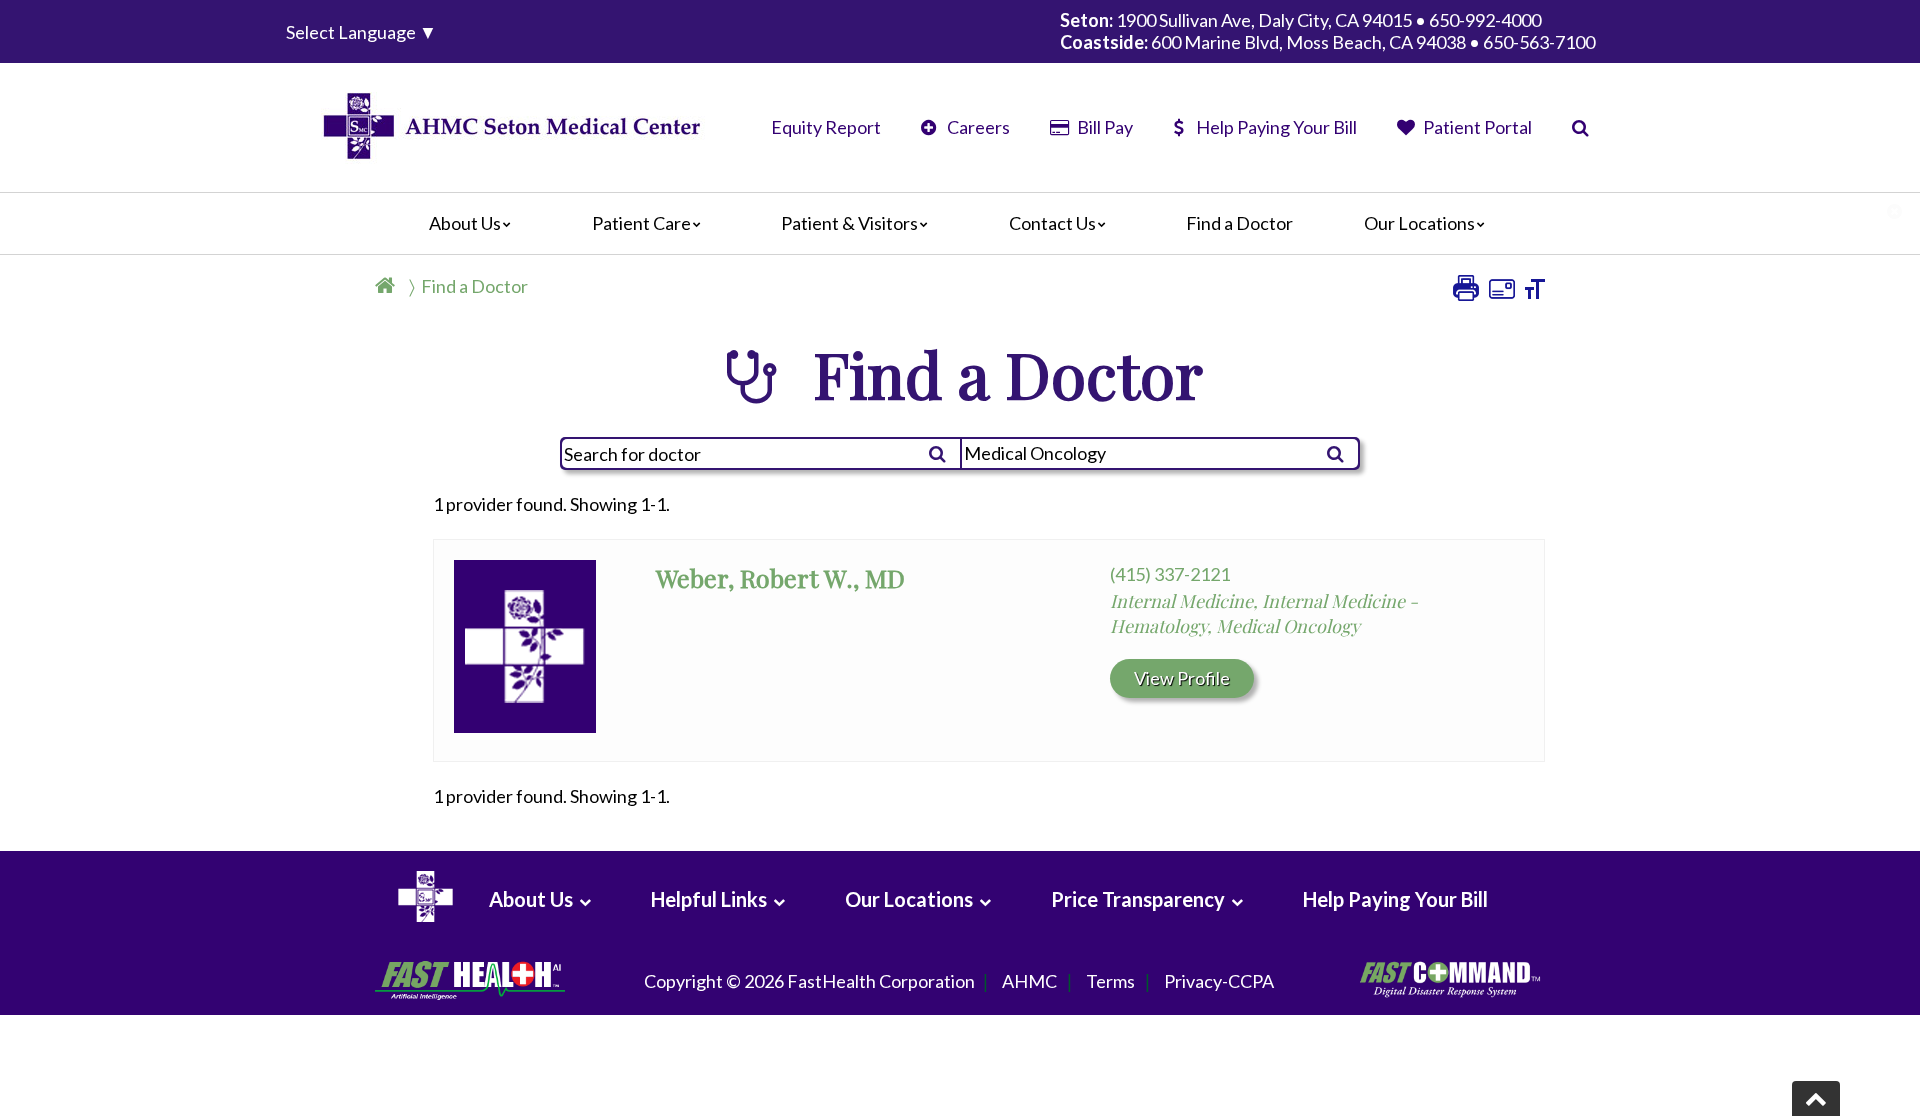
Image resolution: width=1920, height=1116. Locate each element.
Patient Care (641, 223)
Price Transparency (1138, 899)
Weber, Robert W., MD (780, 577)
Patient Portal (1476, 127)
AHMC (1029, 981)
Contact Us (1052, 223)
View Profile (1182, 678)
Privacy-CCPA (1219, 981)
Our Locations (1419, 223)
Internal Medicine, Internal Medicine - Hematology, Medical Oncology (1264, 613)
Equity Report (826, 127)
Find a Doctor (1239, 223)
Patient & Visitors (849, 223)
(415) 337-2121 (1170, 574)
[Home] (389, 286)
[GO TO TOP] (1816, 1098)
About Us (465, 223)
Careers (977, 127)
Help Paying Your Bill (1276, 127)
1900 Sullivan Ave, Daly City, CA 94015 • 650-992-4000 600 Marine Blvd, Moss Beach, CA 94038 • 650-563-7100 (1327, 31)
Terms (1110, 981)
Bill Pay (1103, 127)
